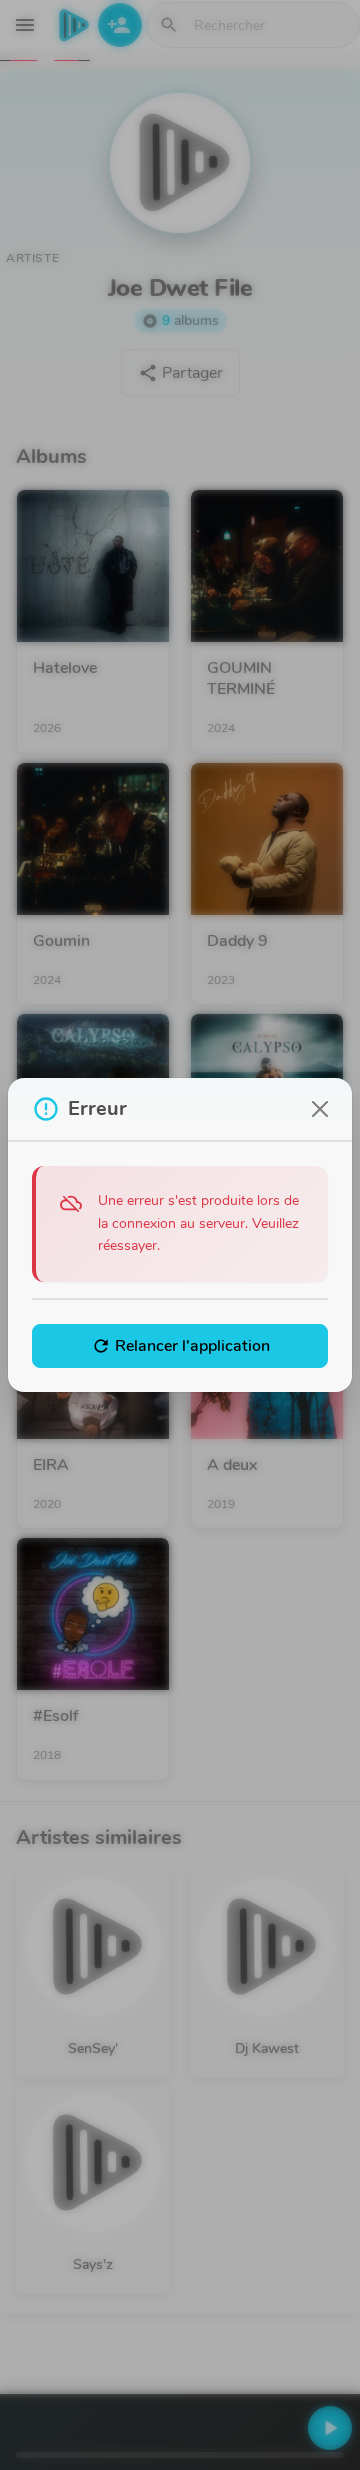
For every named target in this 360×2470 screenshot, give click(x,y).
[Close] (320, 1109)
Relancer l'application (180, 1346)
